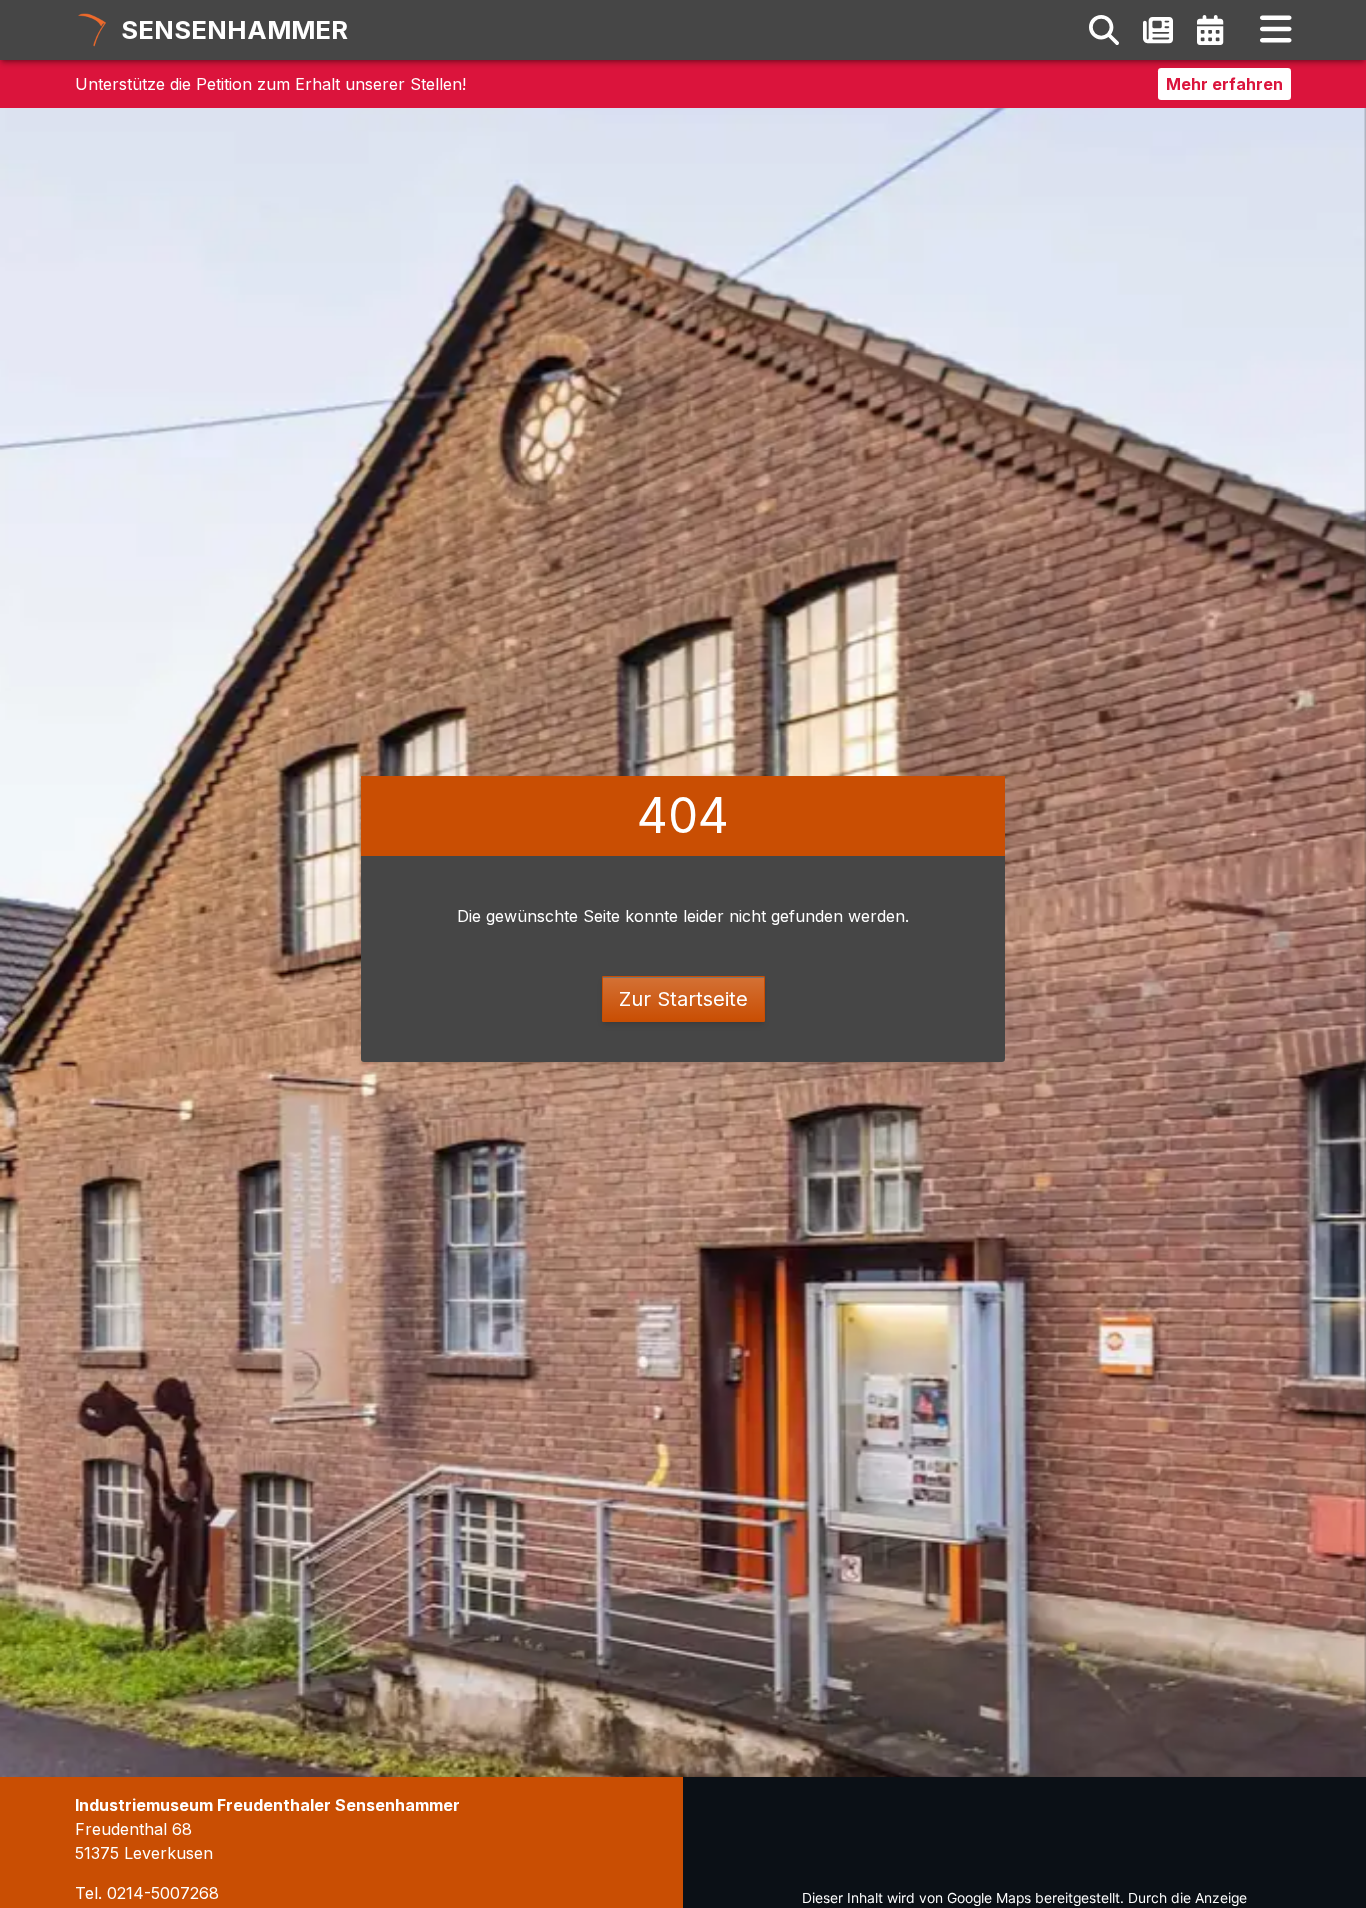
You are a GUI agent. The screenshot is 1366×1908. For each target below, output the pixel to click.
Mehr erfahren (1224, 84)
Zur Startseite (683, 999)
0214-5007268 (163, 1893)
